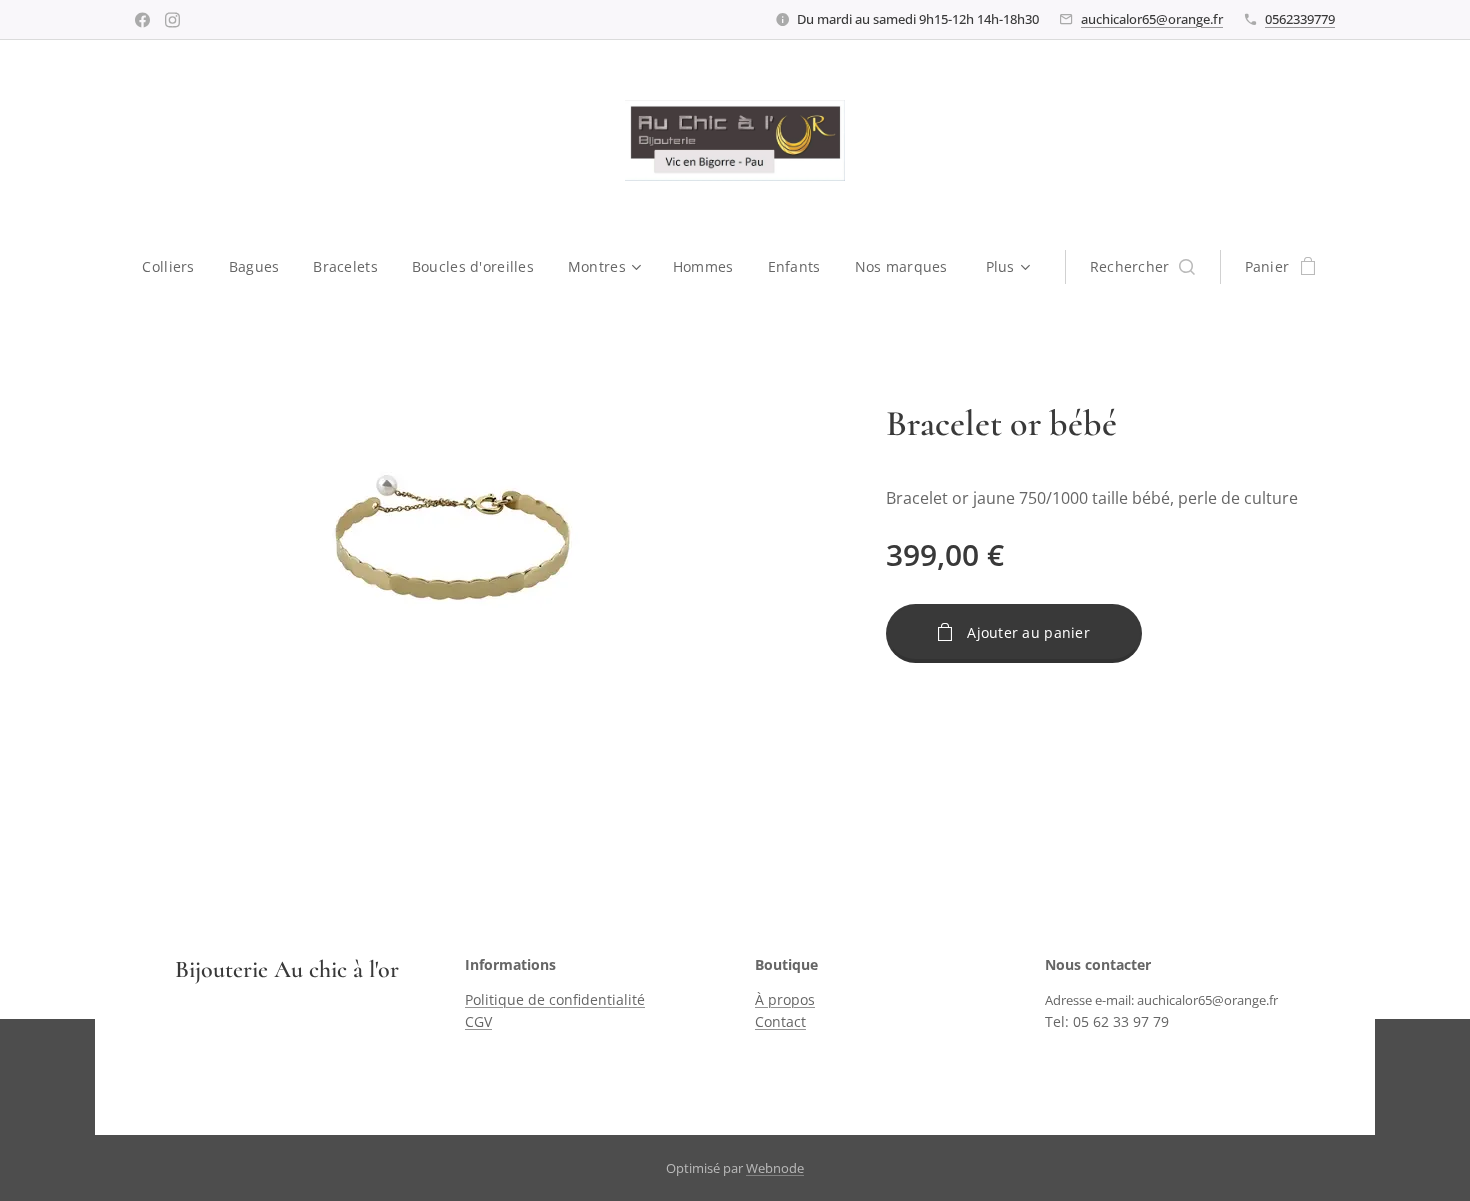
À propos (785, 999)
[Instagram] (172, 20)
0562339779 (1300, 19)
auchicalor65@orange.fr (1152, 19)
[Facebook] (142, 20)
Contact (780, 1021)
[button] (1142, 267)
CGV (478, 1021)
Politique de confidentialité (555, 999)
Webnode (775, 1168)
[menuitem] (176, 267)
